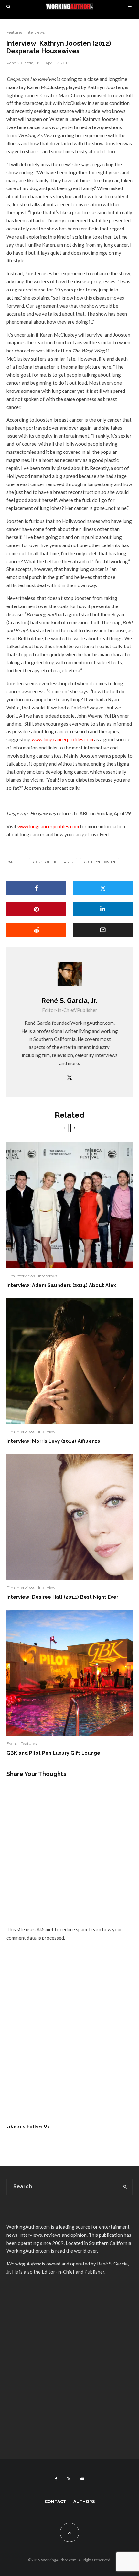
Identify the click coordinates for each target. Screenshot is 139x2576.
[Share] (36, 888)
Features (14, 32)
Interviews (35, 32)
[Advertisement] (69, 2035)
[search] (125, 2187)
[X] (69, 2479)
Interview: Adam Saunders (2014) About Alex (61, 1285)
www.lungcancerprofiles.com (62, 739)
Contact (55, 2502)
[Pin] (36, 909)
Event (12, 1743)
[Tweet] (103, 888)
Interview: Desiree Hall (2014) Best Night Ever (62, 1597)
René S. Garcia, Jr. (23, 63)
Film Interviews (21, 1276)
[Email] (103, 930)
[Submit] (36, 930)
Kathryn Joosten (101, 862)
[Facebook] (56, 2479)
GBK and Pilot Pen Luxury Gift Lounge (53, 1753)
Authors (84, 2502)
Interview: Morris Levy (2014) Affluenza (53, 1441)
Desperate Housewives (54, 862)
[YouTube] (82, 2479)
